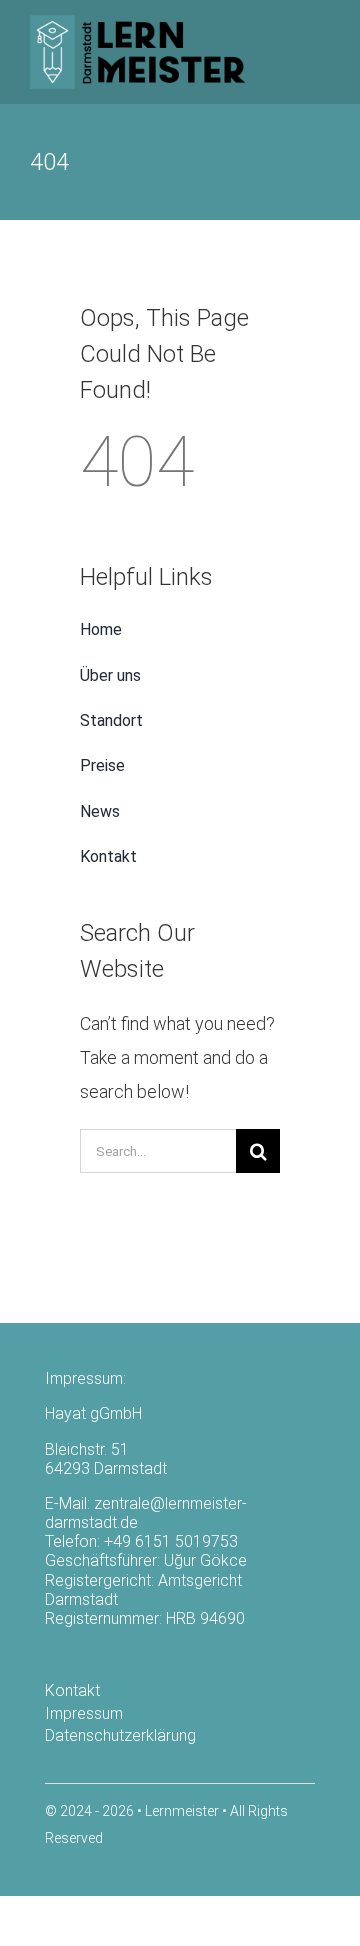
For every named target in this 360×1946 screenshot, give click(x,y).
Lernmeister (182, 1811)
